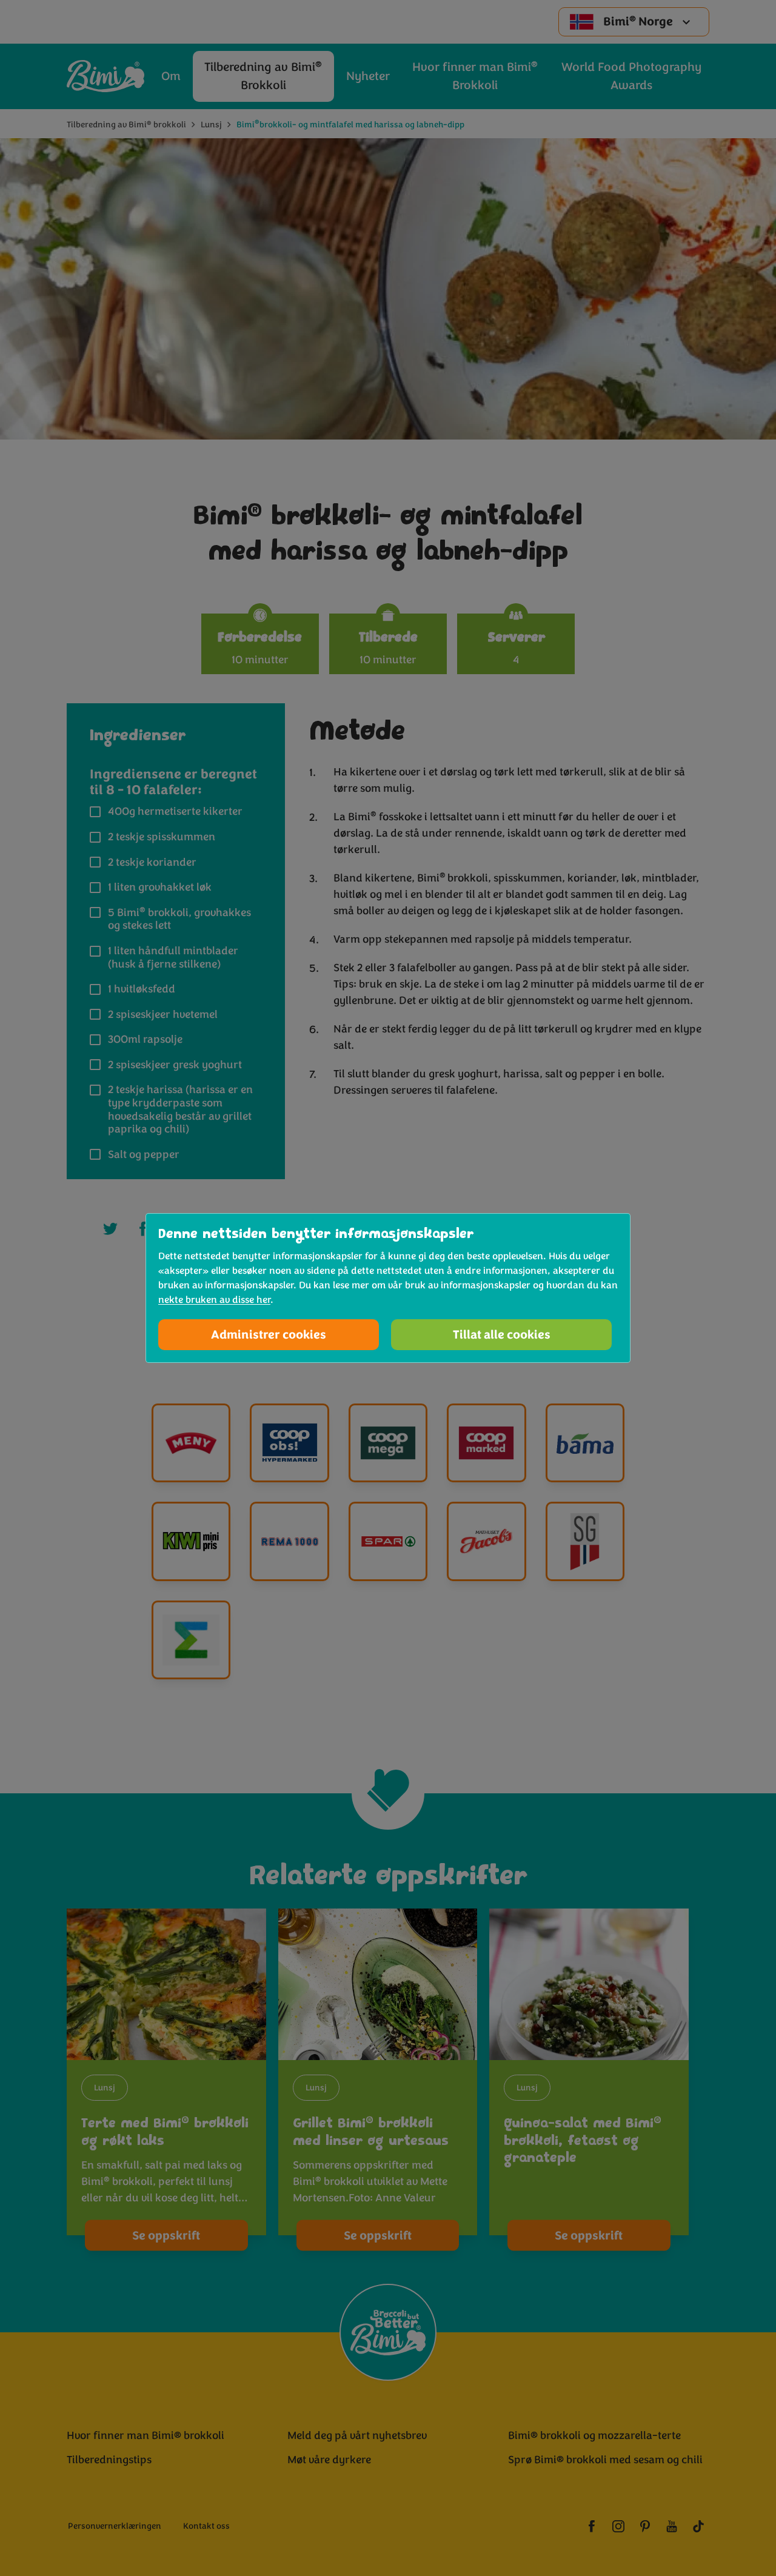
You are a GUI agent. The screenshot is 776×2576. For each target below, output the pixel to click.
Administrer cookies (269, 1335)
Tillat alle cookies (502, 1335)
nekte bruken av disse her (214, 1300)
